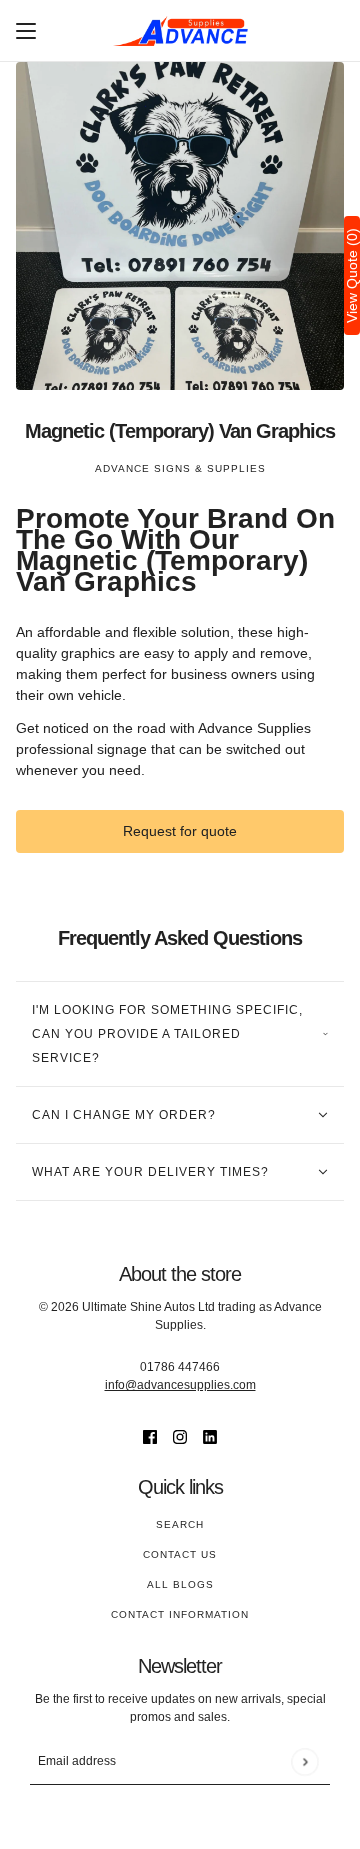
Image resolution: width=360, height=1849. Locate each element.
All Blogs (180, 1584)
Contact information (180, 1614)
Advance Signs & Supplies (180, 468)
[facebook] (150, 1435)
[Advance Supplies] (180, 31)
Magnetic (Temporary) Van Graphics (180, 431)
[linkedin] (210, 1435)
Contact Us (180, 1554)
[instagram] (180, 1435)
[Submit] (304, 1761)
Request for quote (180, 831)
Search (180, 1524)
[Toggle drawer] (26, 31)
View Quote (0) (352, 275)
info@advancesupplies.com (180, 1385)
